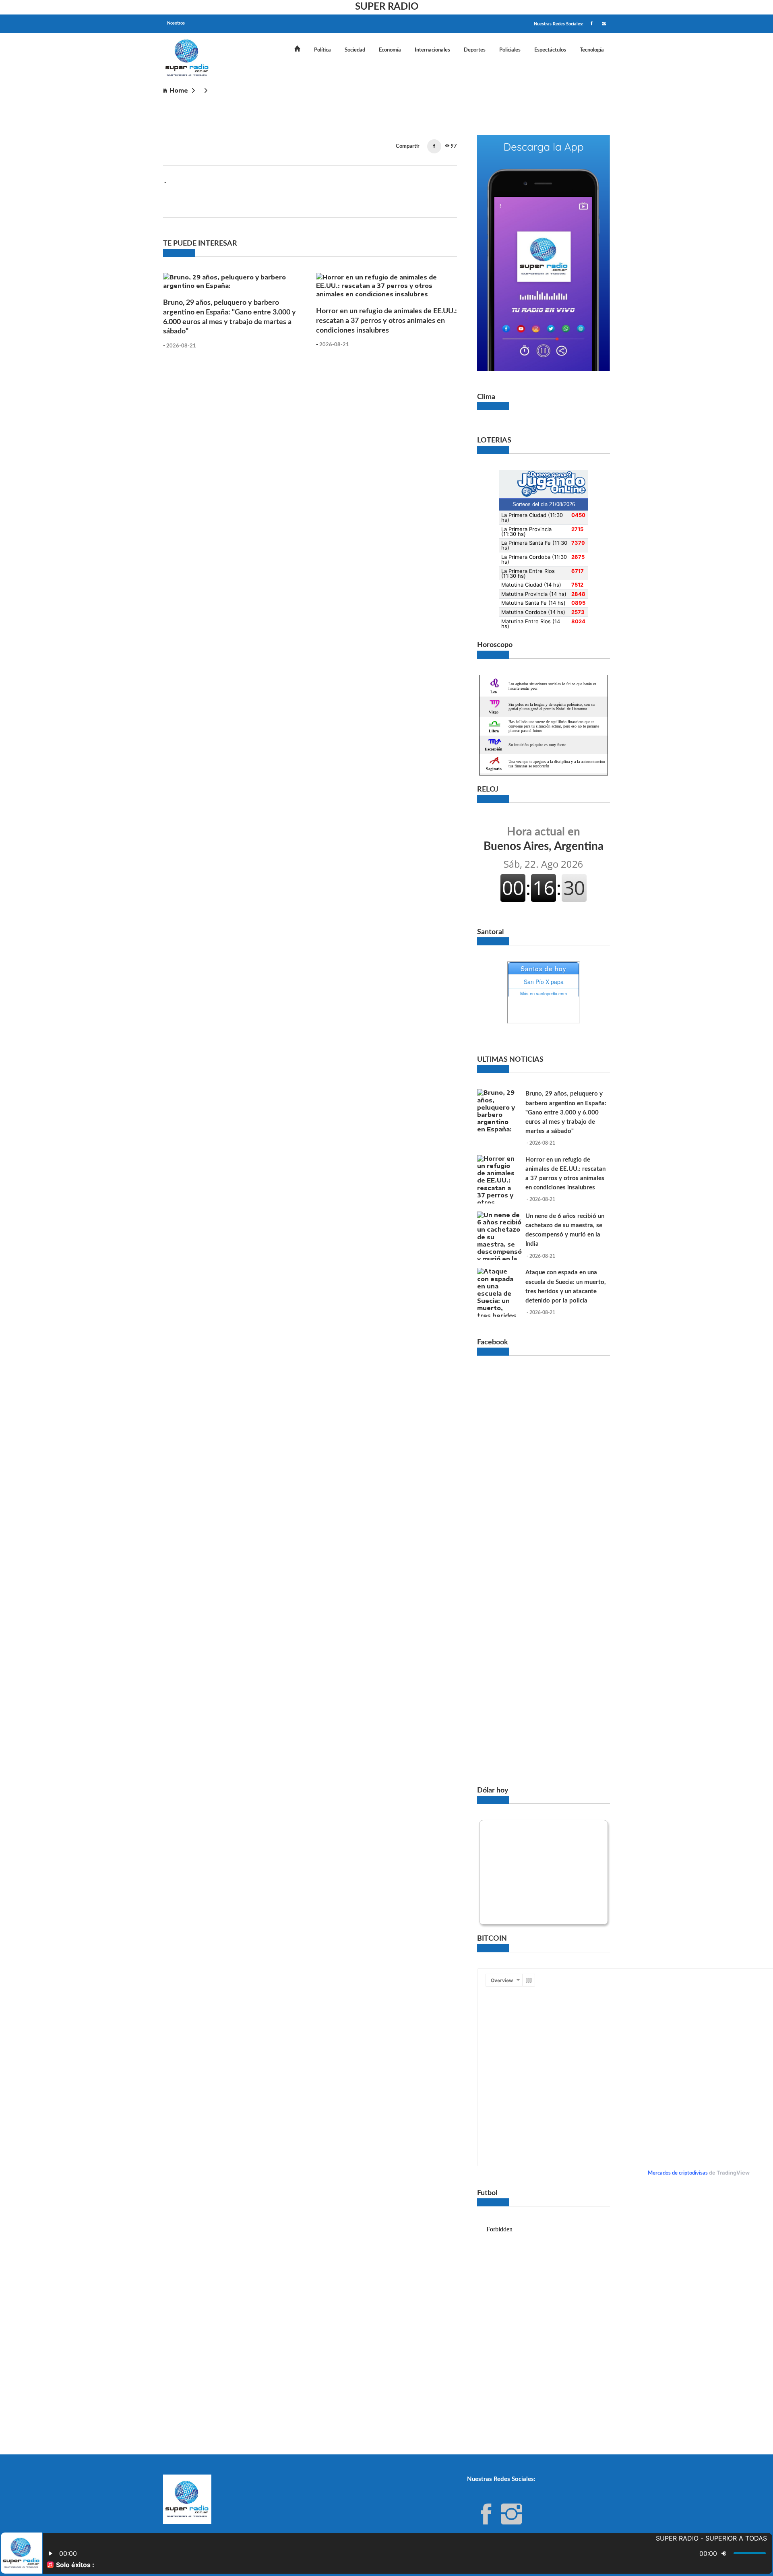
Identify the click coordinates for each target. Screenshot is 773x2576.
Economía (390, 50)
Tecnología (592, 50)
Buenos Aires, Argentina (544, 839)
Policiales (510, 50)
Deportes (475, 50)
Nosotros (176, 23)
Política (322, 50)
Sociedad (355, 50)
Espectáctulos (550, 50)
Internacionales (432, 50)
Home (179, 90)
